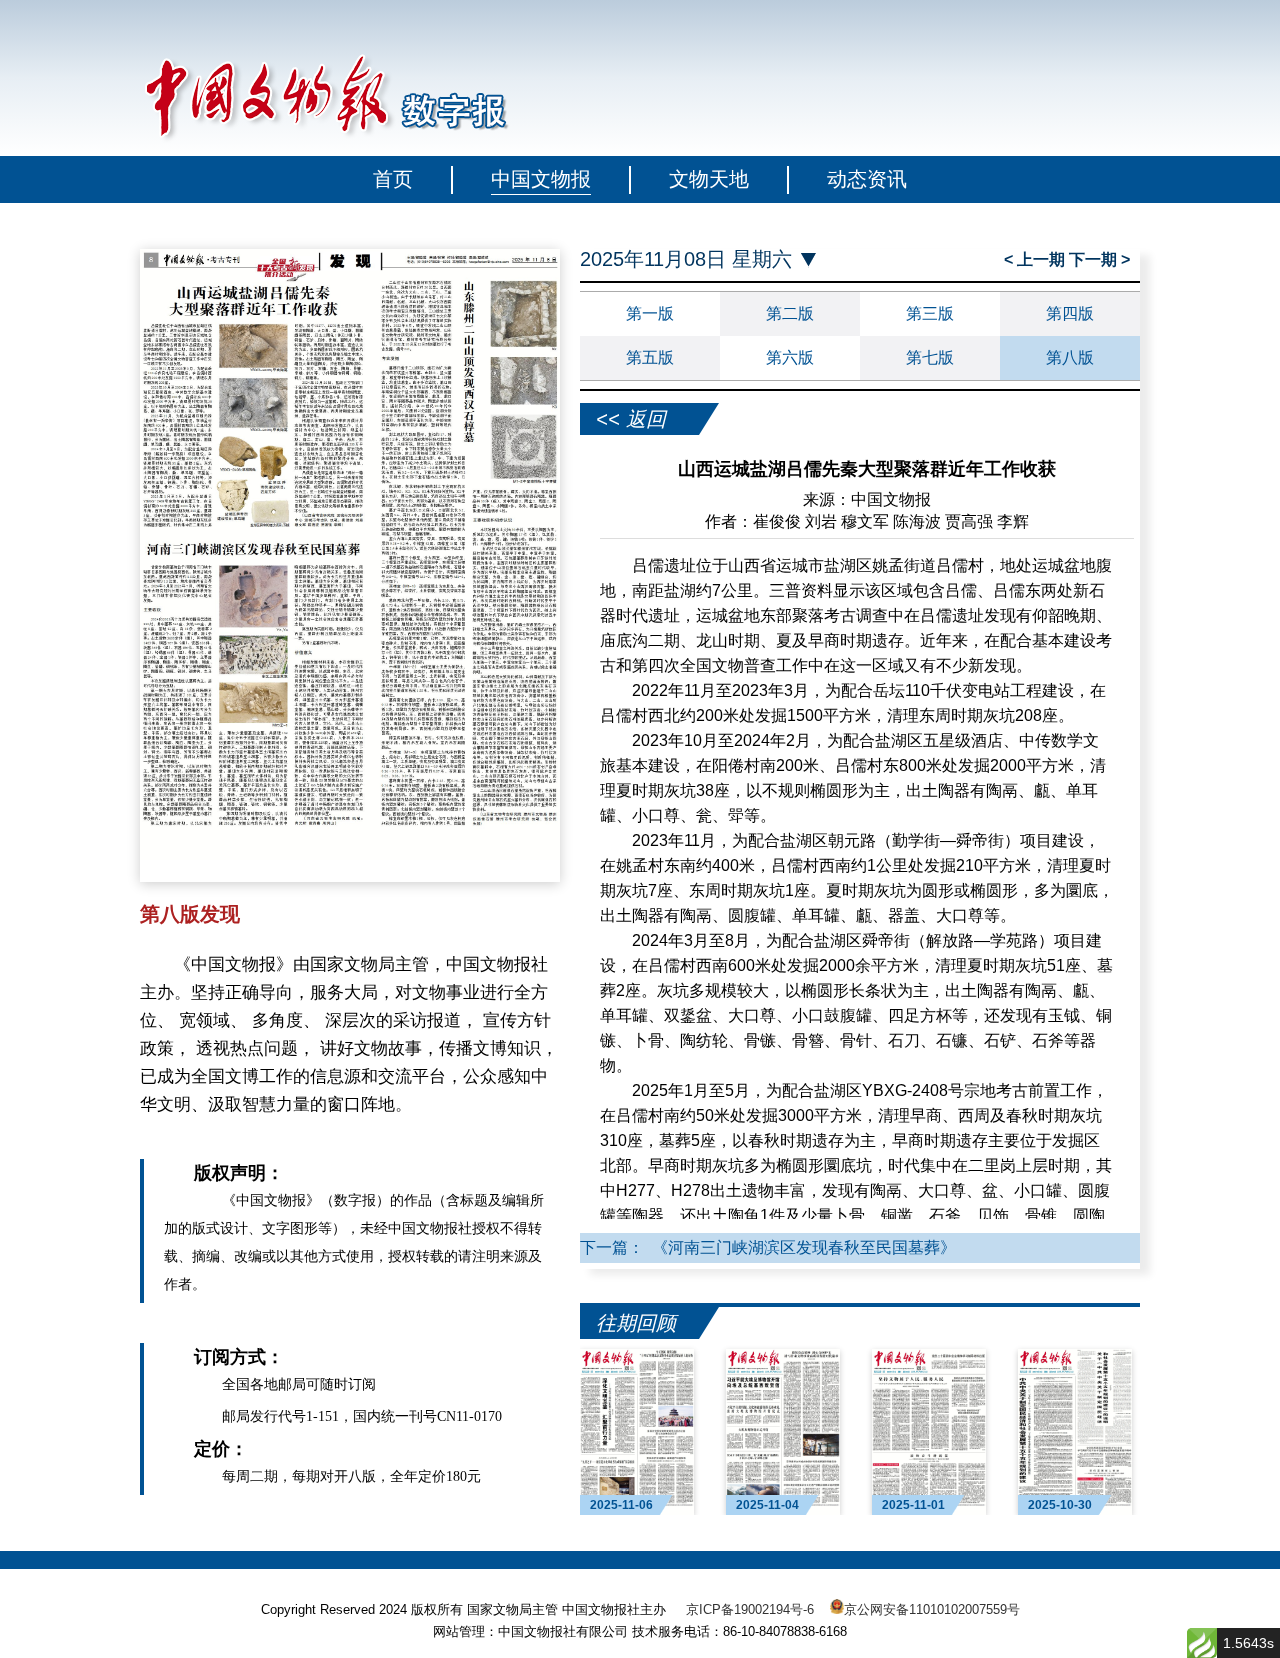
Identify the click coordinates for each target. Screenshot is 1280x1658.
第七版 (930, 357)
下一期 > (1099, 259)
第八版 (1070, 357)
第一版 (650, 313)
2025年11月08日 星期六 (686, 259)
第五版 (650, 357)
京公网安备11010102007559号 (932, 1609)
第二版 (790, 313)
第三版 (930, 313)
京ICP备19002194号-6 (750, 1609)
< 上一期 (1036, 259)
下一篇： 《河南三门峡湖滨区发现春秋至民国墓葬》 (768, 1247)
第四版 (1070, 313)
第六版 (790, 357)
